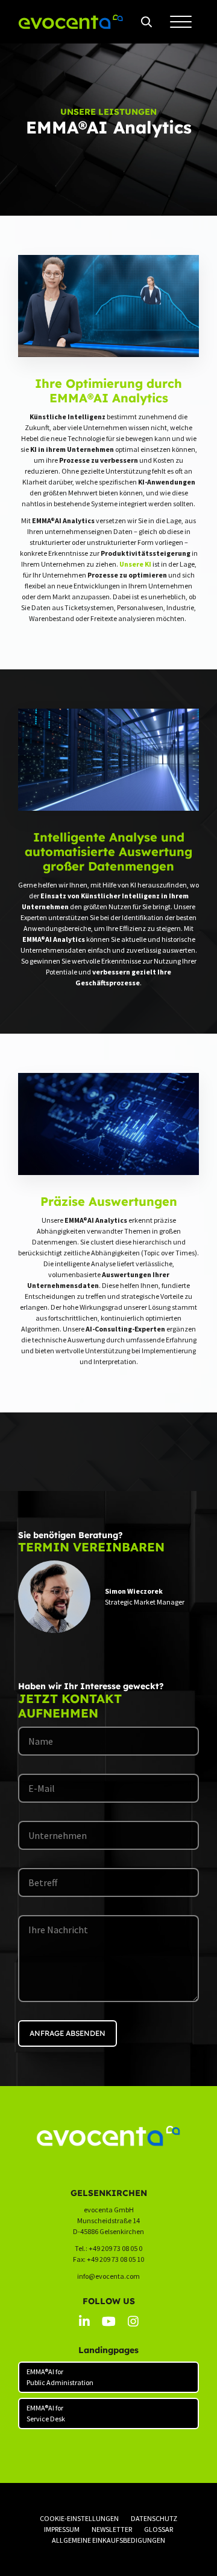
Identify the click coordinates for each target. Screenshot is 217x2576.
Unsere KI (135, 564)
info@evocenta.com (108, 2276)
